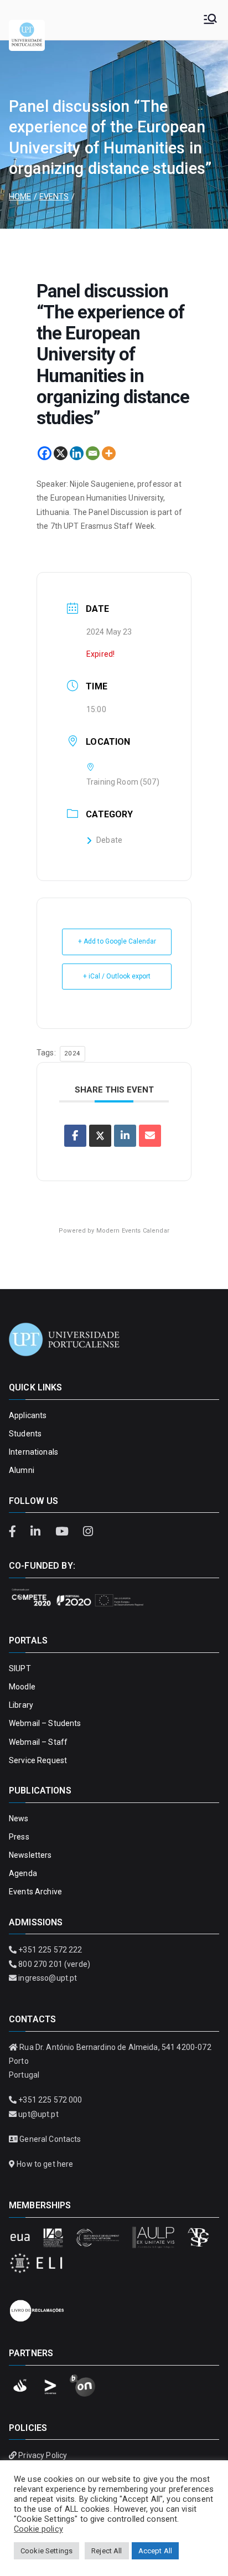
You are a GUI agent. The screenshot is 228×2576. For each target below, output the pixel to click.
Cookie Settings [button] (46, 2551)
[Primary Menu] (210, 20)
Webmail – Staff (38, 1742)
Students (25, 1434)
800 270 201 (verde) (54, 1964)
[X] (61, 453)
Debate (109, 840)
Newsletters (30, 1855)
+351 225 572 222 (50, 1950)
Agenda (23, 1873)
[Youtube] (63, 1532)
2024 (72, 1053)
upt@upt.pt (38, 2114)
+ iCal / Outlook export (117, 976)
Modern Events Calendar (133, 1231)
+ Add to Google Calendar (117, 941)
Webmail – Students (45, 1723)
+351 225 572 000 (50, 2100)
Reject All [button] (107, 2551)
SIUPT (20, 1668)
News (19, 1818)
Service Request (38, 1760)
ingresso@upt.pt (48, 1978)
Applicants (28, 1415)
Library (21, 1705)
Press (19, 1837)
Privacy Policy (43, 2455)
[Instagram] (88, 1532)
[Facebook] (45, 453)
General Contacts (50, 2139)
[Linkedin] (77, 453)
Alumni (22, 1470)
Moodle (22, 1687)
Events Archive (35, 1892)
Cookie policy (38, 2529)
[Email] (93, 453)
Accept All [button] (155, 2551)
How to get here (45, 2164)
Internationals (33, 1452)
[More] (109, 453)
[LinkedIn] (37, 1532)
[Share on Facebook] (75, 1136)
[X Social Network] (100, 1136)
